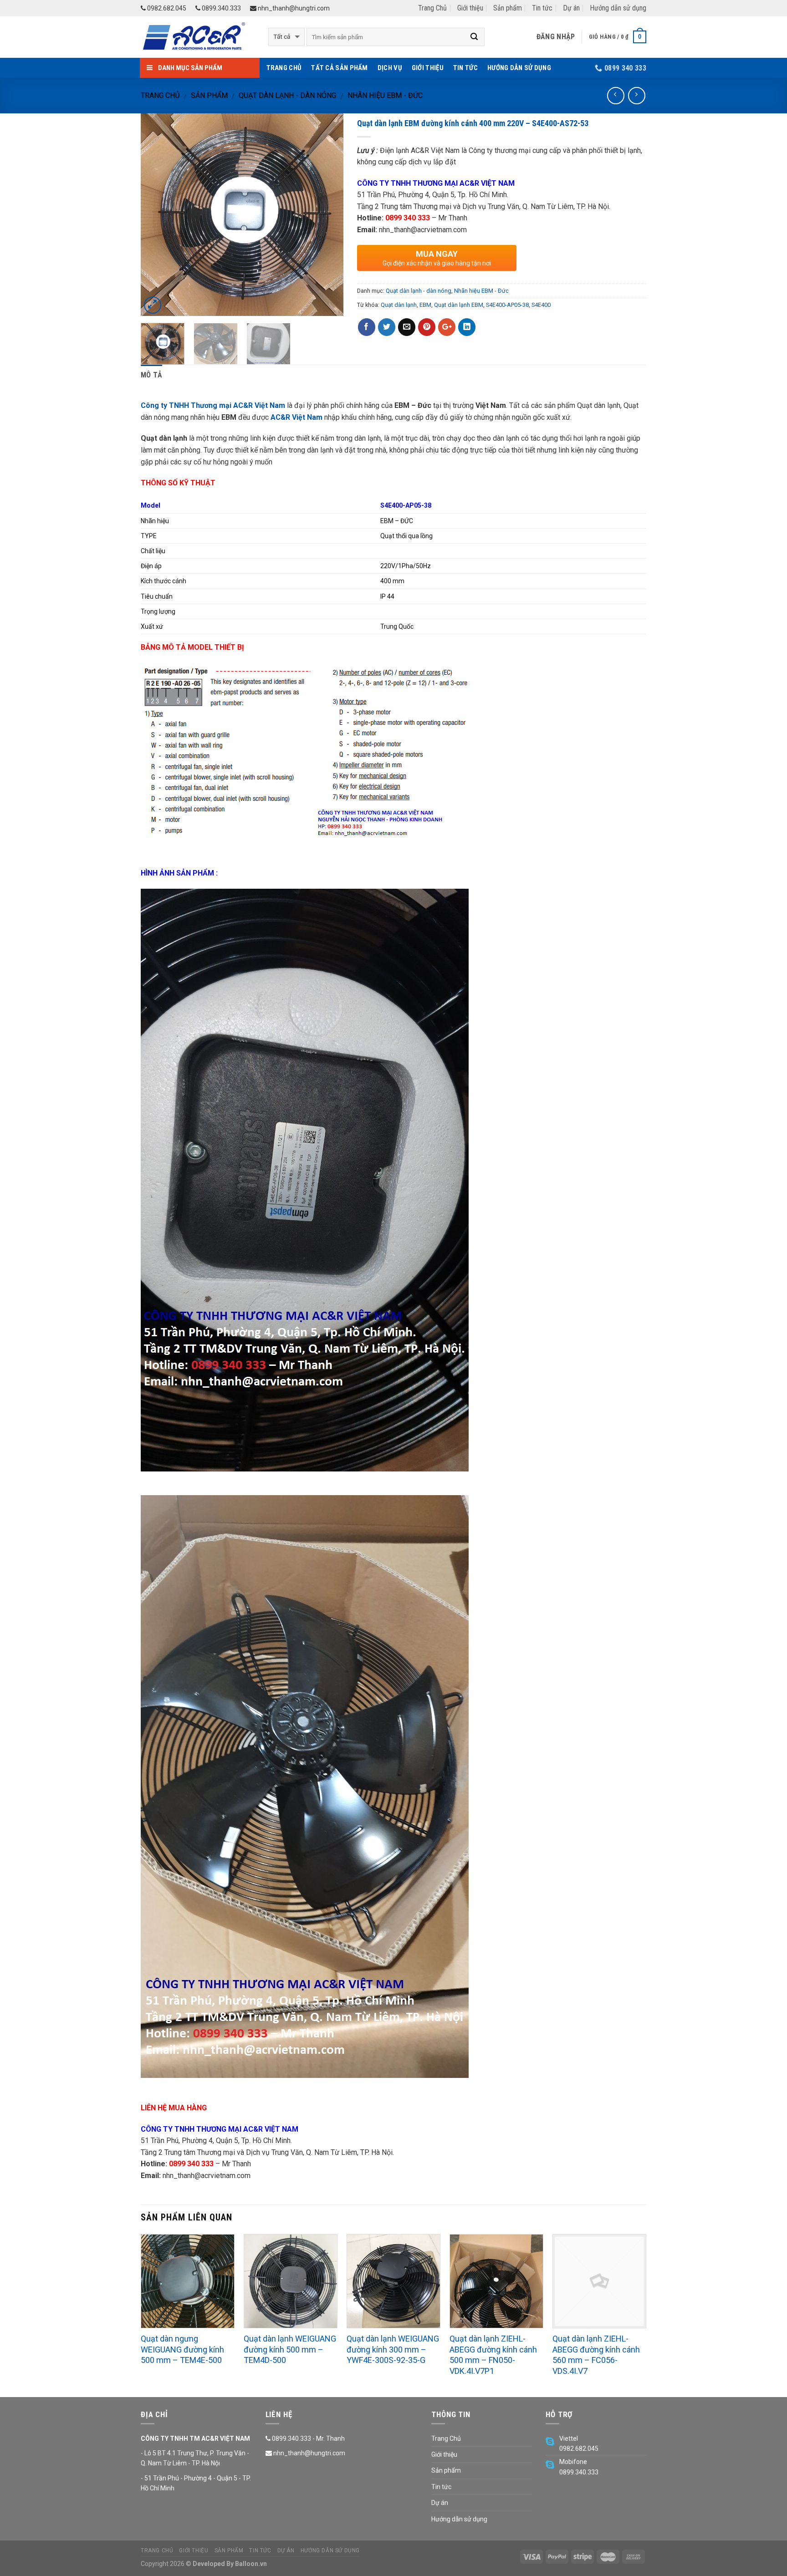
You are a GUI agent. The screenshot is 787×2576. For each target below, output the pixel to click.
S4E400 (541, 305)
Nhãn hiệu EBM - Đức (385, 95)
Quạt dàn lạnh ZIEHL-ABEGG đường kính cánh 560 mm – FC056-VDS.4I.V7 (596, 2355)
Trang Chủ (432, 8)
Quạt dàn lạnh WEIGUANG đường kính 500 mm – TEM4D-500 (290, 2349)
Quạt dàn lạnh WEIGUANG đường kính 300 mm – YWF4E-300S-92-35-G (393, 2349)
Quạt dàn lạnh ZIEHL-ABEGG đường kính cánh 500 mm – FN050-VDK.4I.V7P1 (493, 2355)
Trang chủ (160, 95)
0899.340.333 (221, 8)
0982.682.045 (166, 8)
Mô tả (152, 375)
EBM (425, 305)
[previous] (156, 215)
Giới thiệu (470, 8)
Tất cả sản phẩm (340, 68)
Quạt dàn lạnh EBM (459, 305)
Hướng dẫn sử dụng (618, 8)
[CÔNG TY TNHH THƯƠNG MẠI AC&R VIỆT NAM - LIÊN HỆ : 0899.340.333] (198, 37)
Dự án (571, 8)
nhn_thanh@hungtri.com (293, 8)
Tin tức (542, 8)
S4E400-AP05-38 (507, 305)
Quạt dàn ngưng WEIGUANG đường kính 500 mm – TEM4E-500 (182, 2349)
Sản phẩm (508, 8)
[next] (328, 215)
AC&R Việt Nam (296, 417)
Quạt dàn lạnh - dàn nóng (287, 95)
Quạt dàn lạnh (399, 305)
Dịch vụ (390, 68)
